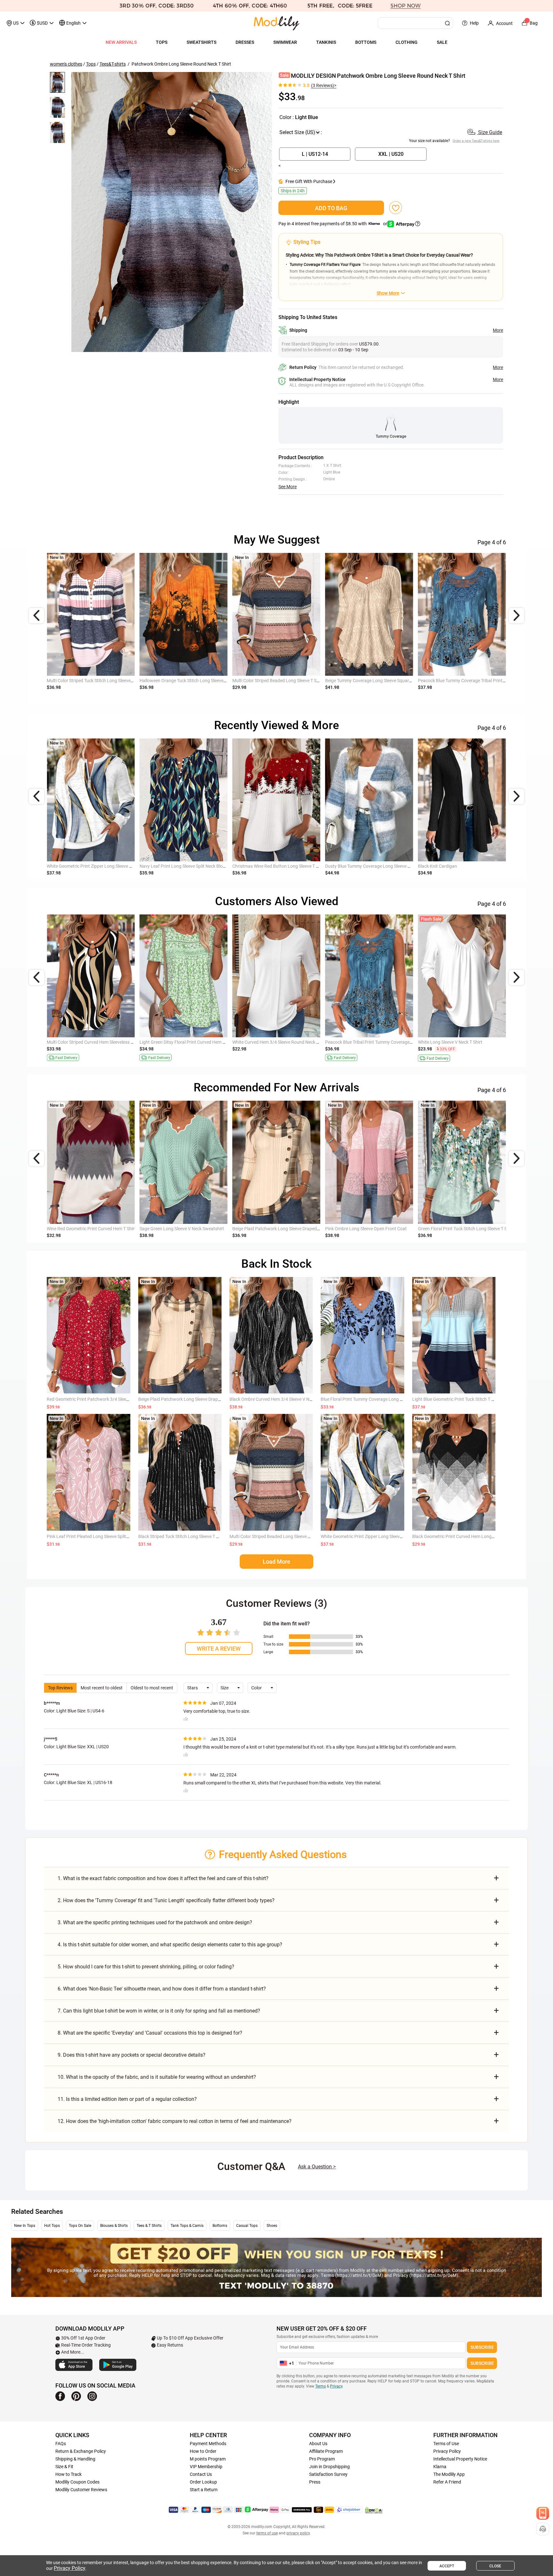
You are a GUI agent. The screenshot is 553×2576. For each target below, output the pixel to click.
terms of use (267, 2533)
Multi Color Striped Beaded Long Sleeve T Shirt (275, 1536)
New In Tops (25, 2226)
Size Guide (489, 132)
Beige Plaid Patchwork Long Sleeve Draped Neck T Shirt (193, 1399)
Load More (276, 1562)
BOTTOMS (366, 42)
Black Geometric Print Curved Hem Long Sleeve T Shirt (465, 1536)
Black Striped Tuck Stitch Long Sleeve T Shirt (182, 1536)
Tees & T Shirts (149, 2226)
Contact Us (201, 2474)
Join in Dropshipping (329, 2467)
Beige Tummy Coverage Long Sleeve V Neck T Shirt (282, 1042)
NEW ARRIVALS (121, 42)
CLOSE (495, 2566)
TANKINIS (326, 42)
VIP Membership (206, 2467)
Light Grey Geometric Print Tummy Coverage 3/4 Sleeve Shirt (107, 1229)
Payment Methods (208, 2444)
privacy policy (298, 2533)
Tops (91, 64)
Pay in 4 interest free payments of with (333, 224)
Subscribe (482, 2347)
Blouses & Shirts (114, 2226)
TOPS (162, 42)
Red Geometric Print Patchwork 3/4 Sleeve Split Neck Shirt (104, 1399)
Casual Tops (247, 2226)
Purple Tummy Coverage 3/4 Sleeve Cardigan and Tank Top (476, 866)
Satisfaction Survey (328, 2474)
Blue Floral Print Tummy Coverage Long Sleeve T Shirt (373, 1399)
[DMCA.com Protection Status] (374, 2510)
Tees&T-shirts (113, 64)
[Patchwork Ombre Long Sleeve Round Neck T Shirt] (172, 212)
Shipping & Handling (75, 2459)
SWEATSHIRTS (201, 42)
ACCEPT (447, 2566)
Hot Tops (52, 2226)
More (498, 330)
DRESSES (245, 42)
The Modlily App (449, 2474)
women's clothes (66, 64)
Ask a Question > (317, 2167)
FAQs (61, 2444)
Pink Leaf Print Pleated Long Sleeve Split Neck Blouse (99, 1536)
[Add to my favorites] (396, 208)
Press (315, 2482)
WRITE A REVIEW (219, 1649)
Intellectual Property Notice (460, 2459)
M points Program (208, 2459)
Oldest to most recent (152, 1688)
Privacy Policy (447, 2451)
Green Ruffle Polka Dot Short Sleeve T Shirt (459, 1042)
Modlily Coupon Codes (77, 2482)
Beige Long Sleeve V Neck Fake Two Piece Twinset (282, 866)
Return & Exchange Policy (81, 2451)
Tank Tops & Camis (187, 2226)
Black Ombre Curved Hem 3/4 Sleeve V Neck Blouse (280, 1399)
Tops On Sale (80, 2226)
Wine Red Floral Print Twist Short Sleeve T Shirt (93, 1042)
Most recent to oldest (102, 1688)
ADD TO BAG (331, 208)
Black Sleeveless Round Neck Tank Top (177, 1042)
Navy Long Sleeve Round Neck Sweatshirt (88, 866)
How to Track (68, 2474)
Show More (388, 293)
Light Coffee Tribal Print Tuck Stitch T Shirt (181, 681)
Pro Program (322, 2459)
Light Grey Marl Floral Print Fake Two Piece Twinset (190, 866)
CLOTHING (407, 42)
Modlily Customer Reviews (81, 2490)
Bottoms (220, 2226)
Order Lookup (203, 2482)
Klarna (440, 2467)
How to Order (203, 2451)
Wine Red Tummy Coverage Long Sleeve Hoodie (372, 1042)
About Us (318, 2444)
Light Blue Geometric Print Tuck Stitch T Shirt (456, 1399)
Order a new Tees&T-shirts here (476, 141)
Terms (321, 2386)
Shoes (272, 2226)
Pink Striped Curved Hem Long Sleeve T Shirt (90, 681)
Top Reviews (60, 1688)
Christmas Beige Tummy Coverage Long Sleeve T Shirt (378, 681)
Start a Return (204, 2490)
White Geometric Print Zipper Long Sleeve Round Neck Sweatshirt (385, 1536)
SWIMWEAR (285, 42)
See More (288, 487)
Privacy (336, 2386)
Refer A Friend (447, 2482)
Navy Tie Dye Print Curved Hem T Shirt (270, 681)
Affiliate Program (326, 2451)
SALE (442, 42)
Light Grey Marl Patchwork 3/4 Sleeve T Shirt (369, 866)
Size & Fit (64, 2467)
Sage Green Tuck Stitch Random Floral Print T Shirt (468, 681)
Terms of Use (446, 2444)
